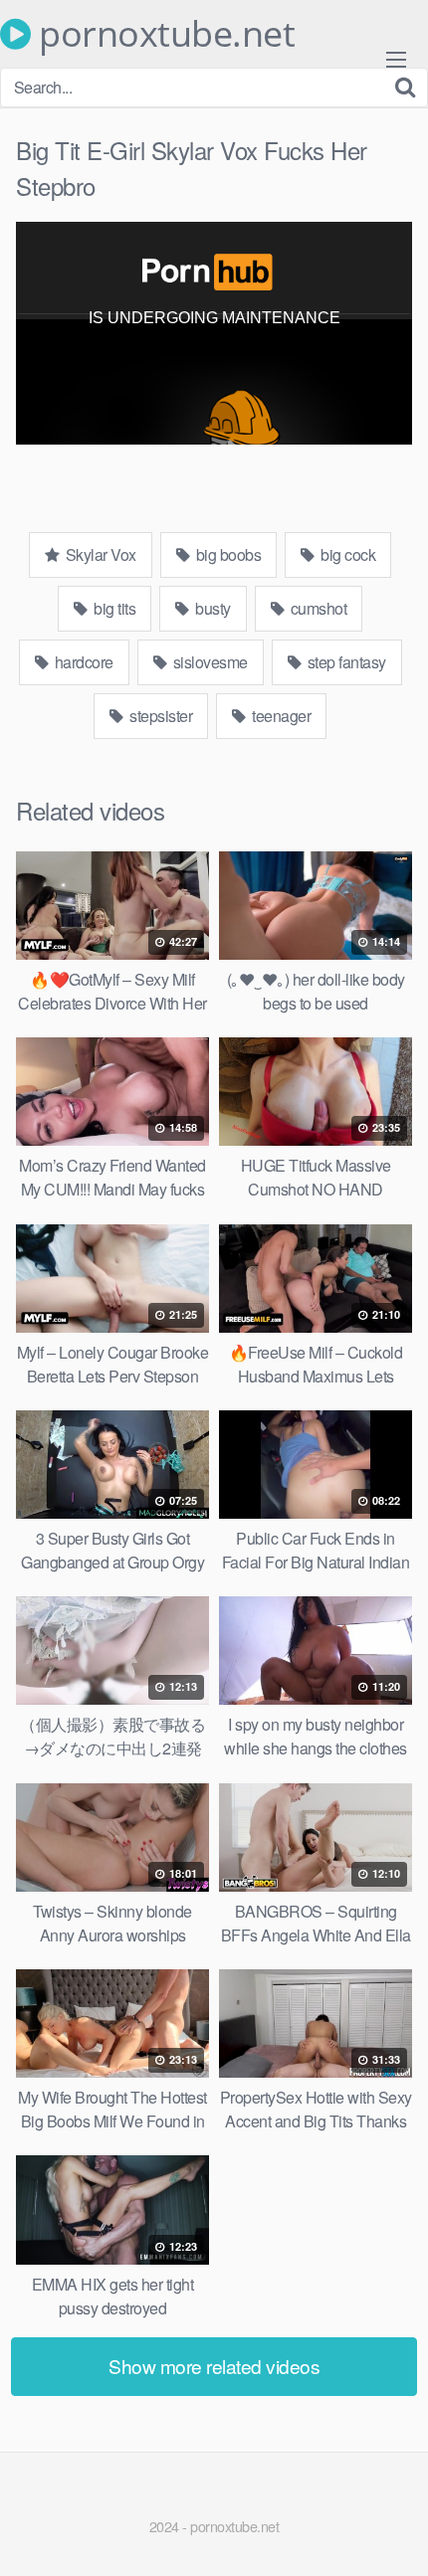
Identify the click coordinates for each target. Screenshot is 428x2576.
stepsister (160, 716)
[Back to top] (393, 2532)
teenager (280, 716)
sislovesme (209, 662)
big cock (347, 554)
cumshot (317, 608)
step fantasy (345, 662)
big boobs (226, 554)
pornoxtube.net (163, 34)
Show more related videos (214, 2366)
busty (212, 608)
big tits (113, 608)
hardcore (82, 662)
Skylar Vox (99, 554)
